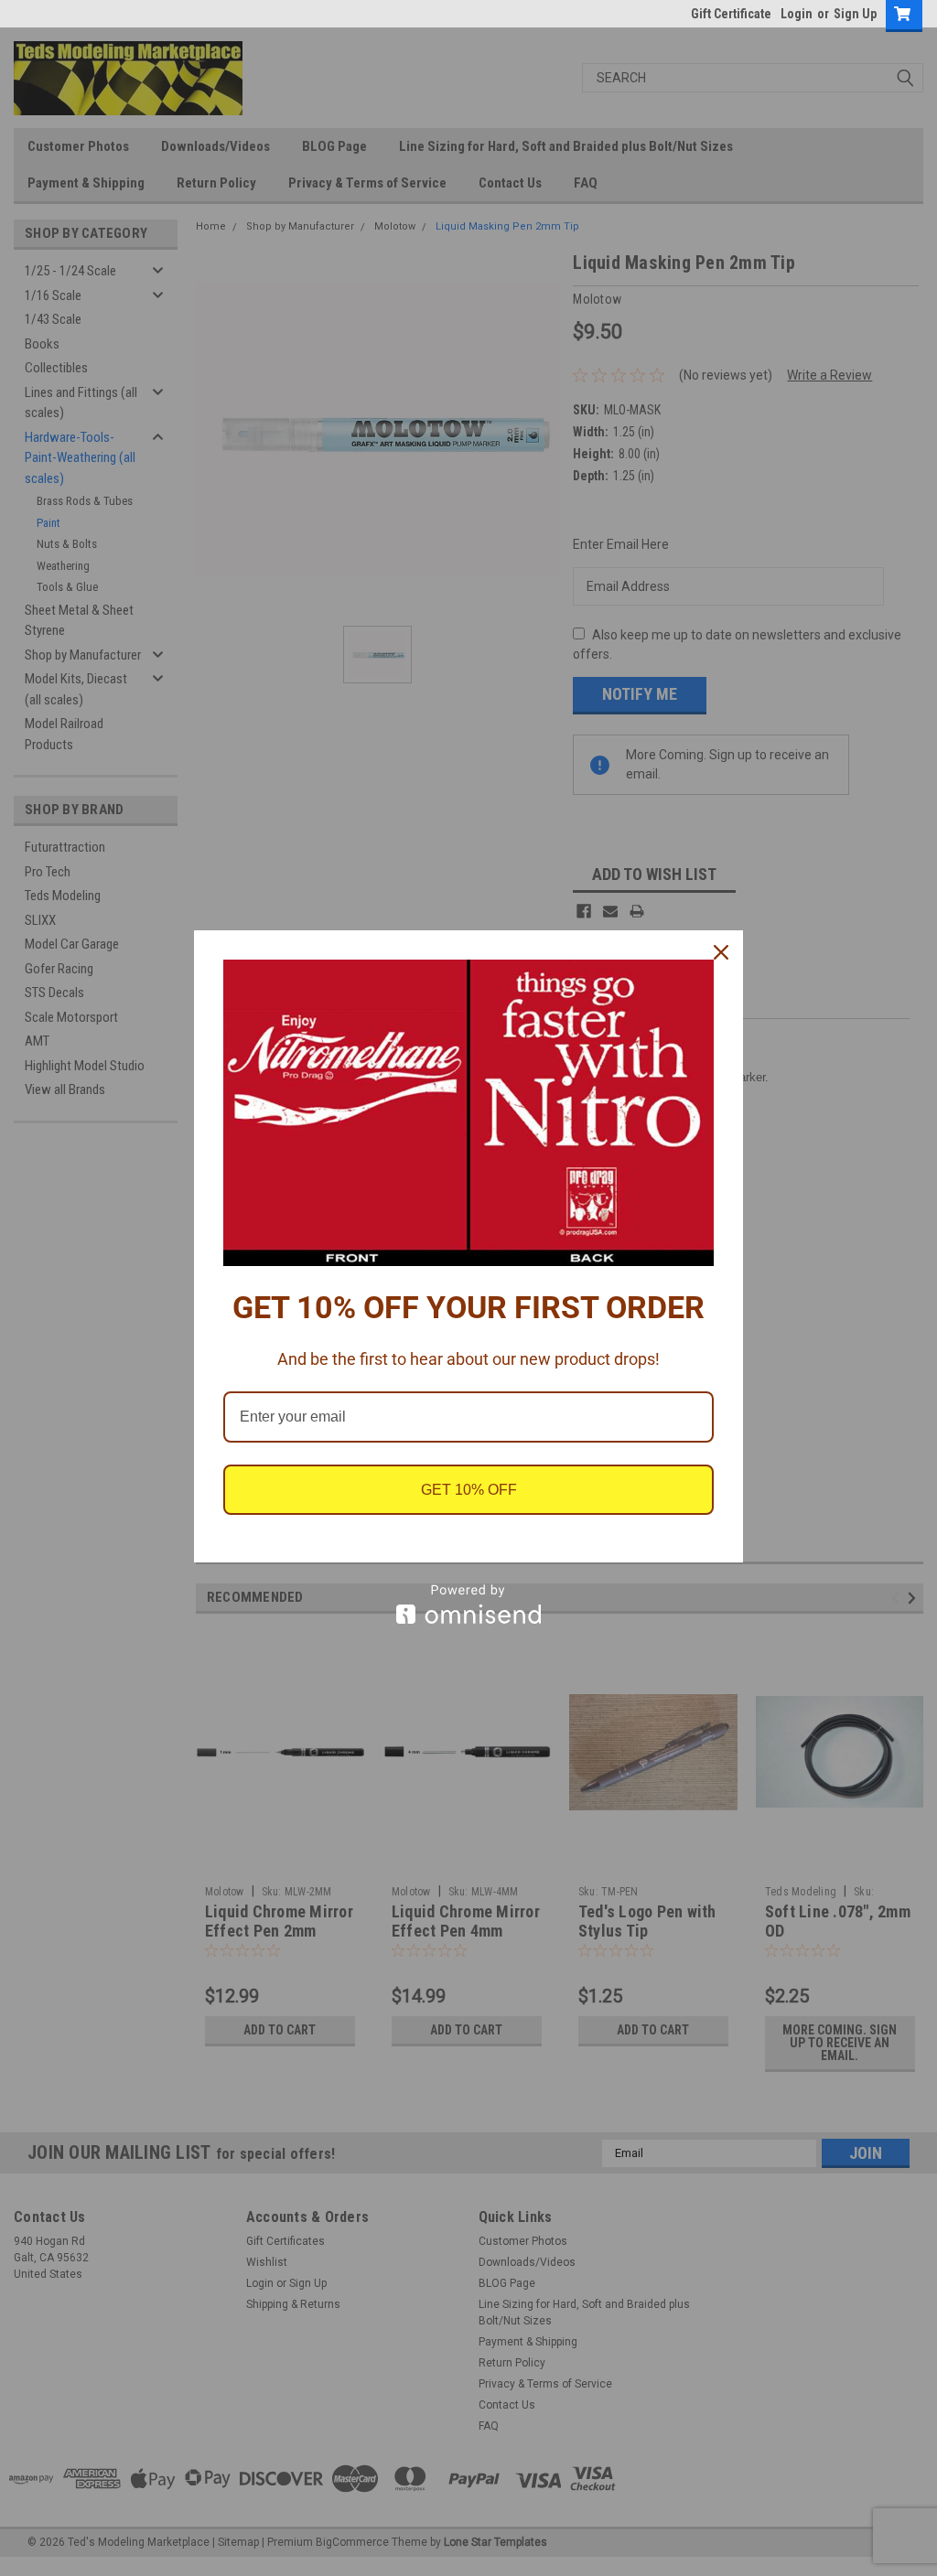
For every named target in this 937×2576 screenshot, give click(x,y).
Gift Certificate (731, 14)
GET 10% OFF (469, 1490)
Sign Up (855, 14)
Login (797, 14)
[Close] (721, 952)
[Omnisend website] (468, 1604)
